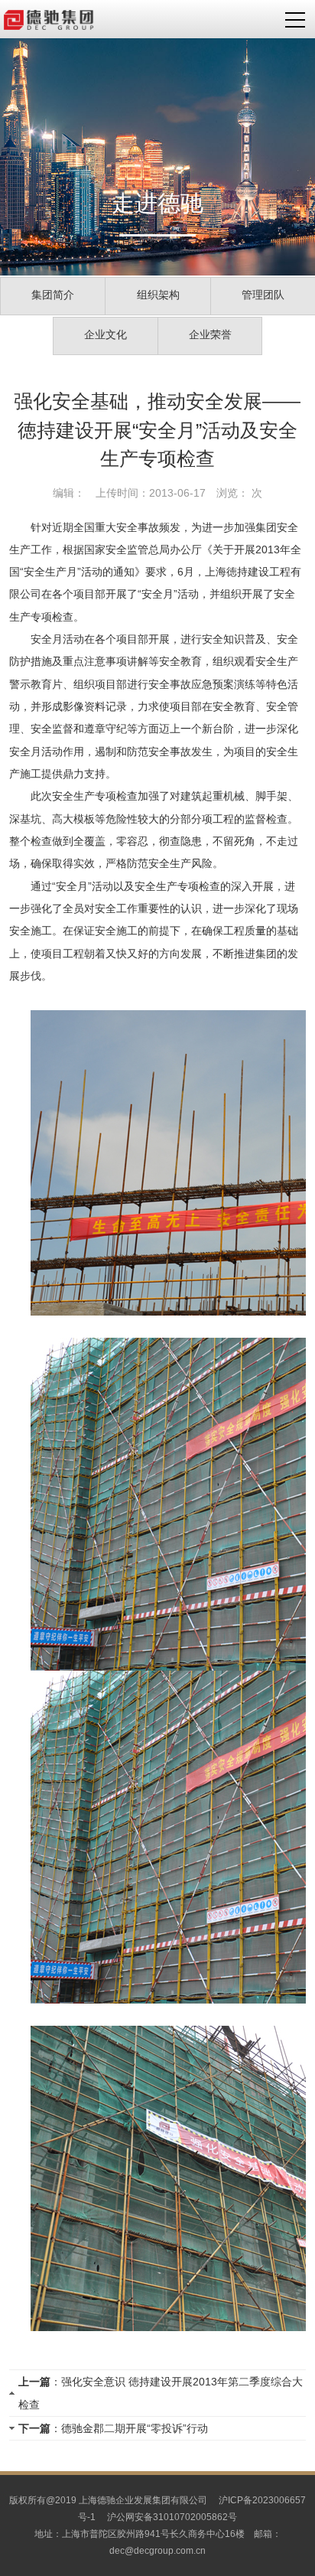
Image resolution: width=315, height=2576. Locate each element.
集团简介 (53, 295)
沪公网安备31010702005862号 (172, 2517)
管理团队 (263, 295)
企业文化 (106, 334)
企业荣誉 (210, 334)
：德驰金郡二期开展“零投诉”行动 (113, 2428)
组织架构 (158, 295)
